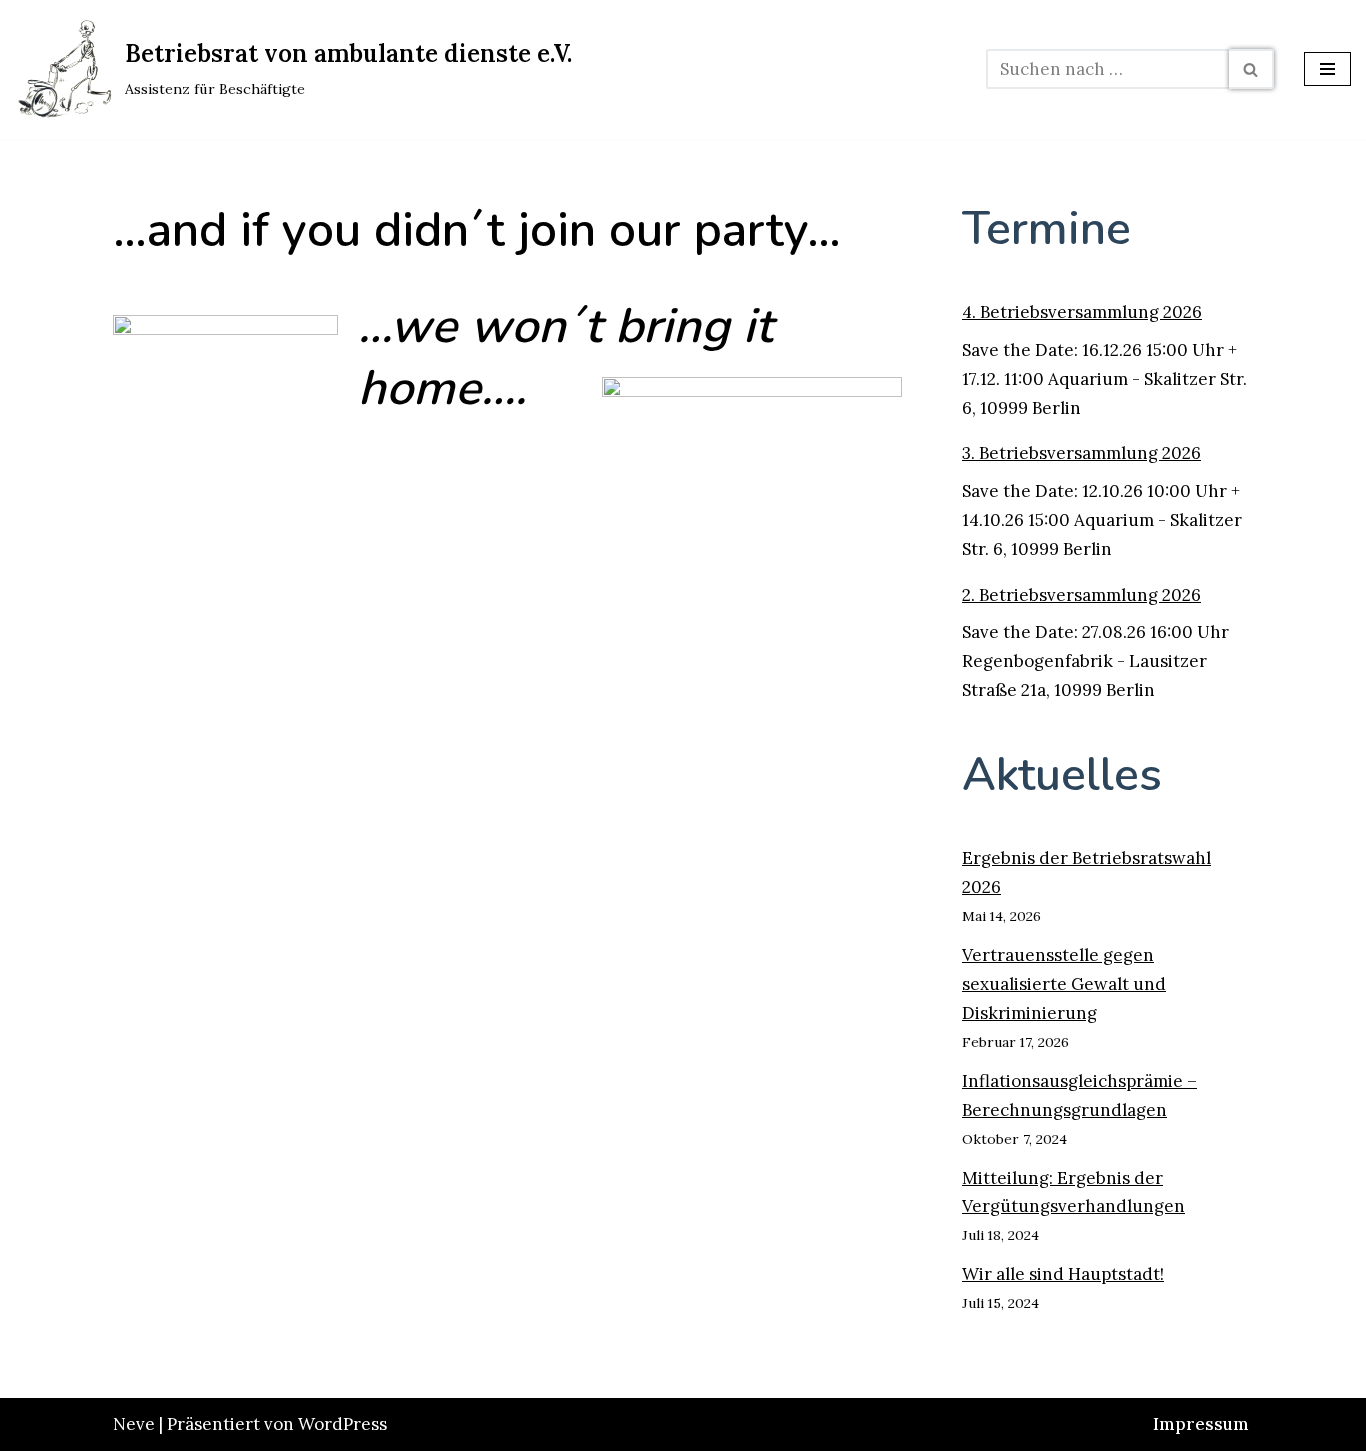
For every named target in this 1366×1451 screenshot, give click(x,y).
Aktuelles (1062, 774)
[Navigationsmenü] (1327, 69)
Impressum (1201, 1424)
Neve (134, 1424)
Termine (1046, 228)
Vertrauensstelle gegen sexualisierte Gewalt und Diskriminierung (1064, 984)
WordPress (342, 1424)
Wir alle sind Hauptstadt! (1063, 1274)
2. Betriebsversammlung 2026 (1081, 595)
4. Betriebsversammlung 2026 (1082, 312)
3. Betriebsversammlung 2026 (1081, 453)
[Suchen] (1251, 69)
